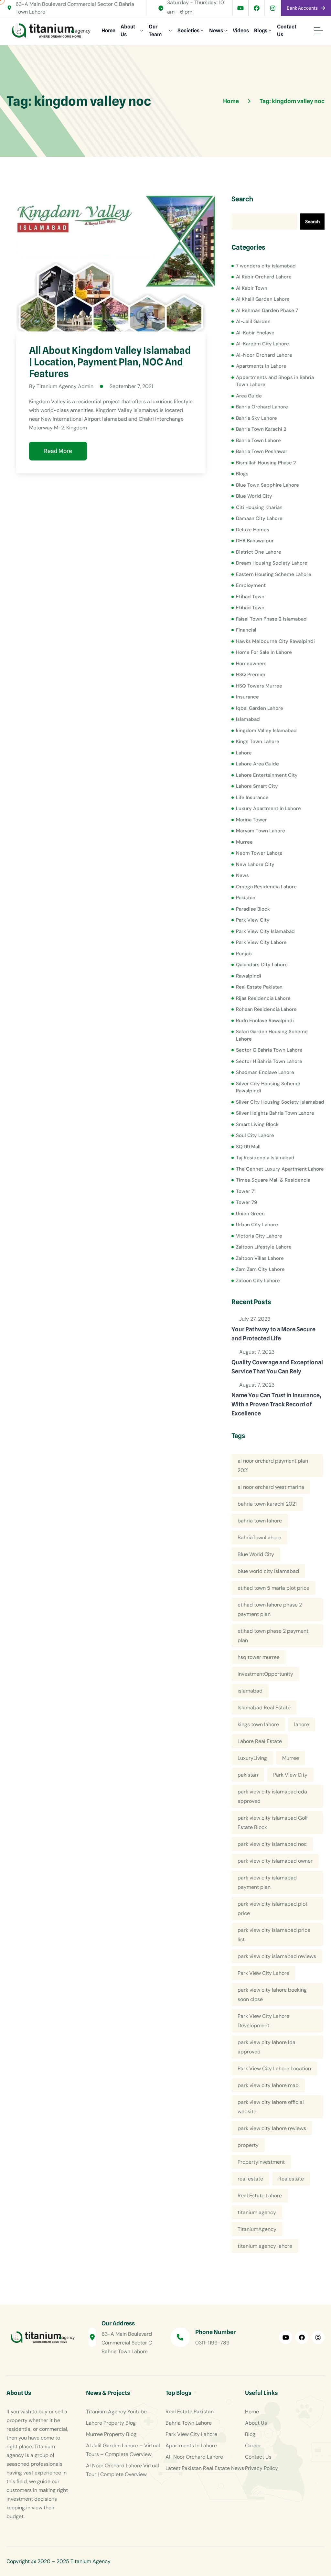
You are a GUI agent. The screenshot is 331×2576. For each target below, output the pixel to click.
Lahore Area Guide (257, 764)
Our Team (155, 31)
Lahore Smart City (257, 786)
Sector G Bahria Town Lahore (269, 1050)
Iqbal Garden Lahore (260, 708)
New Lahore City (255, 864)
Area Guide (249, 396)
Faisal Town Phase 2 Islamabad (271, 619)
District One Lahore (259, 552)
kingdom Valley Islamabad (266, 731)
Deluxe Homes (253, 530)
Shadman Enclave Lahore (265, 1072)
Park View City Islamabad (265, 931)
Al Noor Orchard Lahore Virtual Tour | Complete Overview (123, 2470)
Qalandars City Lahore (262, 965)
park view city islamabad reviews (277, 1956)
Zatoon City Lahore (258, 1281)
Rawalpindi (249, 976)
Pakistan (246, 898)
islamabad (250, 1691)
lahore (302, 1724)
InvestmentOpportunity (265, 1674)
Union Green (250, 1214)
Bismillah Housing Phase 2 (266, 463)
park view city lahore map (268, 2085)
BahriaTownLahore (259, 1537)
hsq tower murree (259, 1657)
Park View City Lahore (261, 942)
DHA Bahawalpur (255, 541)
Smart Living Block (257, 1124)
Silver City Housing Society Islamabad (280, 1102)
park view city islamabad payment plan (267, 1882)
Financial (246, 630)
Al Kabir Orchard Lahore (264, 277)
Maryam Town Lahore (261, 831)
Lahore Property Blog (111, 2423)
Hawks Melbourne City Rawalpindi (275, 641)
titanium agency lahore (265, 2246)
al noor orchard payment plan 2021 (273, 1466)
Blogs (261, 31)
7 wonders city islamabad (266, 266)
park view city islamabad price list (274, 1935)
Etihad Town (250, 597)
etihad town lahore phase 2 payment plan (270, 1609)
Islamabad (248, 719)
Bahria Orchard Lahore (262, 407)
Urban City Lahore (257, 1225)
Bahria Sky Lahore (256, 418)
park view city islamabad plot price (272, 1909)
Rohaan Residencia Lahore (266, 1009)
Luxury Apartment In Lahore (268, 808)
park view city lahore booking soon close (272, 1995)
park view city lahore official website (271, 2107)
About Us (128, 31)
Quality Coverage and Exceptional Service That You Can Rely (277, 1367)
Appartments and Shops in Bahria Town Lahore (275, 381)
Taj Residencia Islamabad (265, 1158)
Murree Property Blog (111, 2434)
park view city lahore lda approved (267, 2047)
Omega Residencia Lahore (266, 887)
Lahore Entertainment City (267, 775)
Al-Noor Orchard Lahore (264, 355)
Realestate (291, 2179)
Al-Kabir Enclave (255, 333)
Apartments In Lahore (261, 366)
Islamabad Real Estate (264, 1708)
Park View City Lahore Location (274, 2068)
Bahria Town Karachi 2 (261, 429)
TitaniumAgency (257, 2229)
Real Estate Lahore (260, 2196)
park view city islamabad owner (275, 1861)
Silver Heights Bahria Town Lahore (275, 1113)
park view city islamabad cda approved (272, 1796)
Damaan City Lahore (259, 518)
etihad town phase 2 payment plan (273, 1636)
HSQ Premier (251, 675)
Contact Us (287, 31)
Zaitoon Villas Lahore (260, 1258)
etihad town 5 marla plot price (273, 1588)
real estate (250, 2179)
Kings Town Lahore (258, 741)
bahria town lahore (260, 1521)
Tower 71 (246, 1191)
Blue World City (254, 496)
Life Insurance (252, 797)
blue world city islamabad (268, 1571)
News (216, 31)
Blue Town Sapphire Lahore (267, 485)
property (248, 2145)
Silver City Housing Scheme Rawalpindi (268, 1087)
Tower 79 (246, 1202)
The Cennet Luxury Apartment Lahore (280, 1169)
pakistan (248, 1775)
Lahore (244, 753)
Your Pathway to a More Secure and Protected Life (273, 1334)
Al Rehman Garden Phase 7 (267, 310)
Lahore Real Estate (260, 1741)
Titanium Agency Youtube (116, 2412)
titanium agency (257, 2212)
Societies (188, 31)
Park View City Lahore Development (263, 2021)
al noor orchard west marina (271, 1487)
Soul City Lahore (255, 1135)
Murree (244, 842)
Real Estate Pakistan (259, 987)
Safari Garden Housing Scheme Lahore (272, 1035)
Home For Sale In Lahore (264, 652)
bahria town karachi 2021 (267, 1504)
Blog (250, 2434)
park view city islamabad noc (272, 1844)
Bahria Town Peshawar (262, 451)
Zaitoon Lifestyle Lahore (264, 1247)
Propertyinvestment (261, 2162)
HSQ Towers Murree (259, 686)
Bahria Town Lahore (258, 440)
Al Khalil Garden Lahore (263, 299)
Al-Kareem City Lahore (262, 344)
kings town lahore (258, 1724)
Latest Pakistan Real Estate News (205, 2468)
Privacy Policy (262, 2468)
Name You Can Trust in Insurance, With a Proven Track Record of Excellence (276, 1404)
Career (253, 2446)
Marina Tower (251, 820)
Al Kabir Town (252, 288)
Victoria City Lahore (259, 1236)
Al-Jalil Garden (253, 321)
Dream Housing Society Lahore (272, 563)
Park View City (253, 920)
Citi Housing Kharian (259, 507)
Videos (241, 31)
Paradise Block (253, 909)
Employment (251, 585)
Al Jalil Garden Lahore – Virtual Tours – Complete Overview (123, 2450)
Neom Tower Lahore (259, 853)
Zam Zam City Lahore (260, 1269)
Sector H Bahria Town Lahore (269, 1061)
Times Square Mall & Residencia (273, 1180)
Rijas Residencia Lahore (263, 998)
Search (242, 199)
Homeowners (251, 664)
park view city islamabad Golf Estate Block (273, 1823)
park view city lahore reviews (272, 2128)
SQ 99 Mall (248, 1147)
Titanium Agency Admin (65, 386)
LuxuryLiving (252, 1758)
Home (108, 31)
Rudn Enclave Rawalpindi (265, 1021)
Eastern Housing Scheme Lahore (274, 574)
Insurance (247, 697)
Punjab (244, 954)
